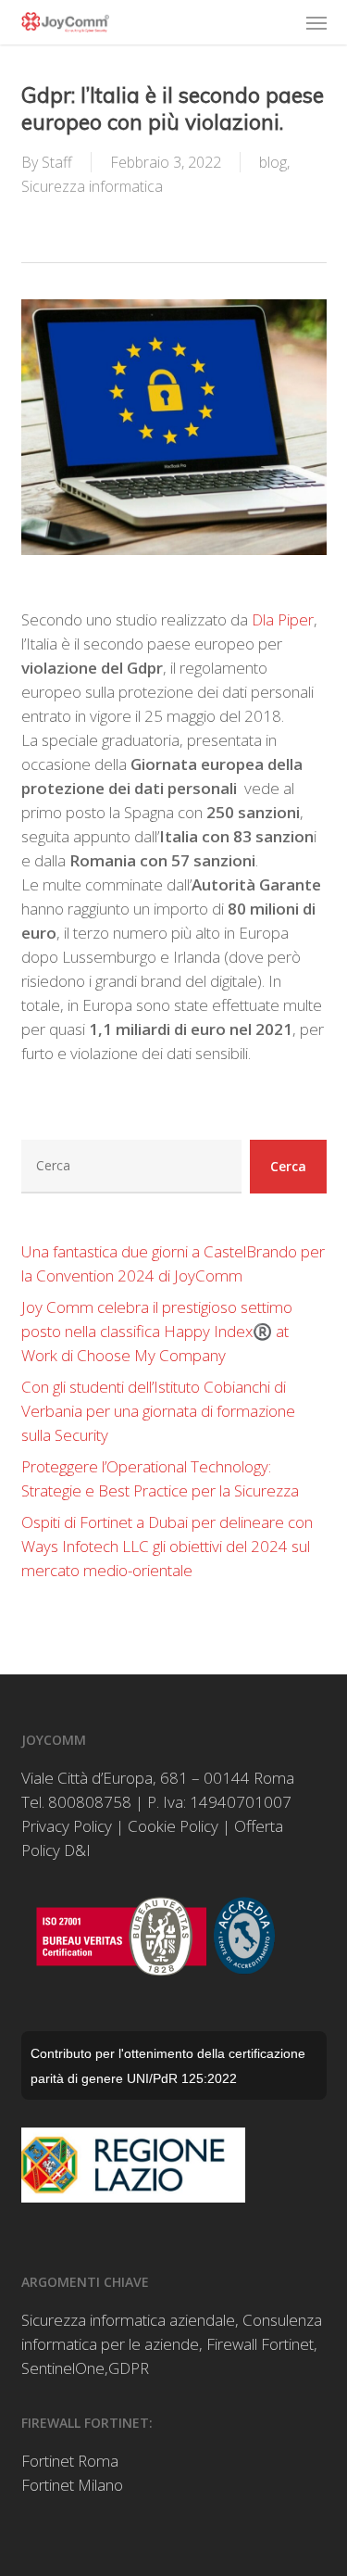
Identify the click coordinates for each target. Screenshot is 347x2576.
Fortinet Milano (72, 2485)
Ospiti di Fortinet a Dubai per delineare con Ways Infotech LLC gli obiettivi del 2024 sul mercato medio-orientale (167, 1546)
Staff (57, 162)
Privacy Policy (67, 1826)
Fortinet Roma (70, 2461)
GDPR (129, 2368)
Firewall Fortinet (260, 2344)
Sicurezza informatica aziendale (128, 2320)
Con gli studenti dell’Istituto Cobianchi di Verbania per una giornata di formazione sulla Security (158, 1411)
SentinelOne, (65, 2368)
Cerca (288, 1166)
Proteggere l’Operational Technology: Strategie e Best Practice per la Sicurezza (160, 1478)
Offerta (259, 1826)
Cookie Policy (173, 1826)
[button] (316, 22)
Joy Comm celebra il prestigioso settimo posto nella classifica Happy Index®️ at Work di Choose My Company (157, 1331)
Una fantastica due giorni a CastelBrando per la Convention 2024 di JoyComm (173, 1263)
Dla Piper (283, 619)
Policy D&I (56, 1850)
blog (273, 162)
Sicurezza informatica (92, 186)
